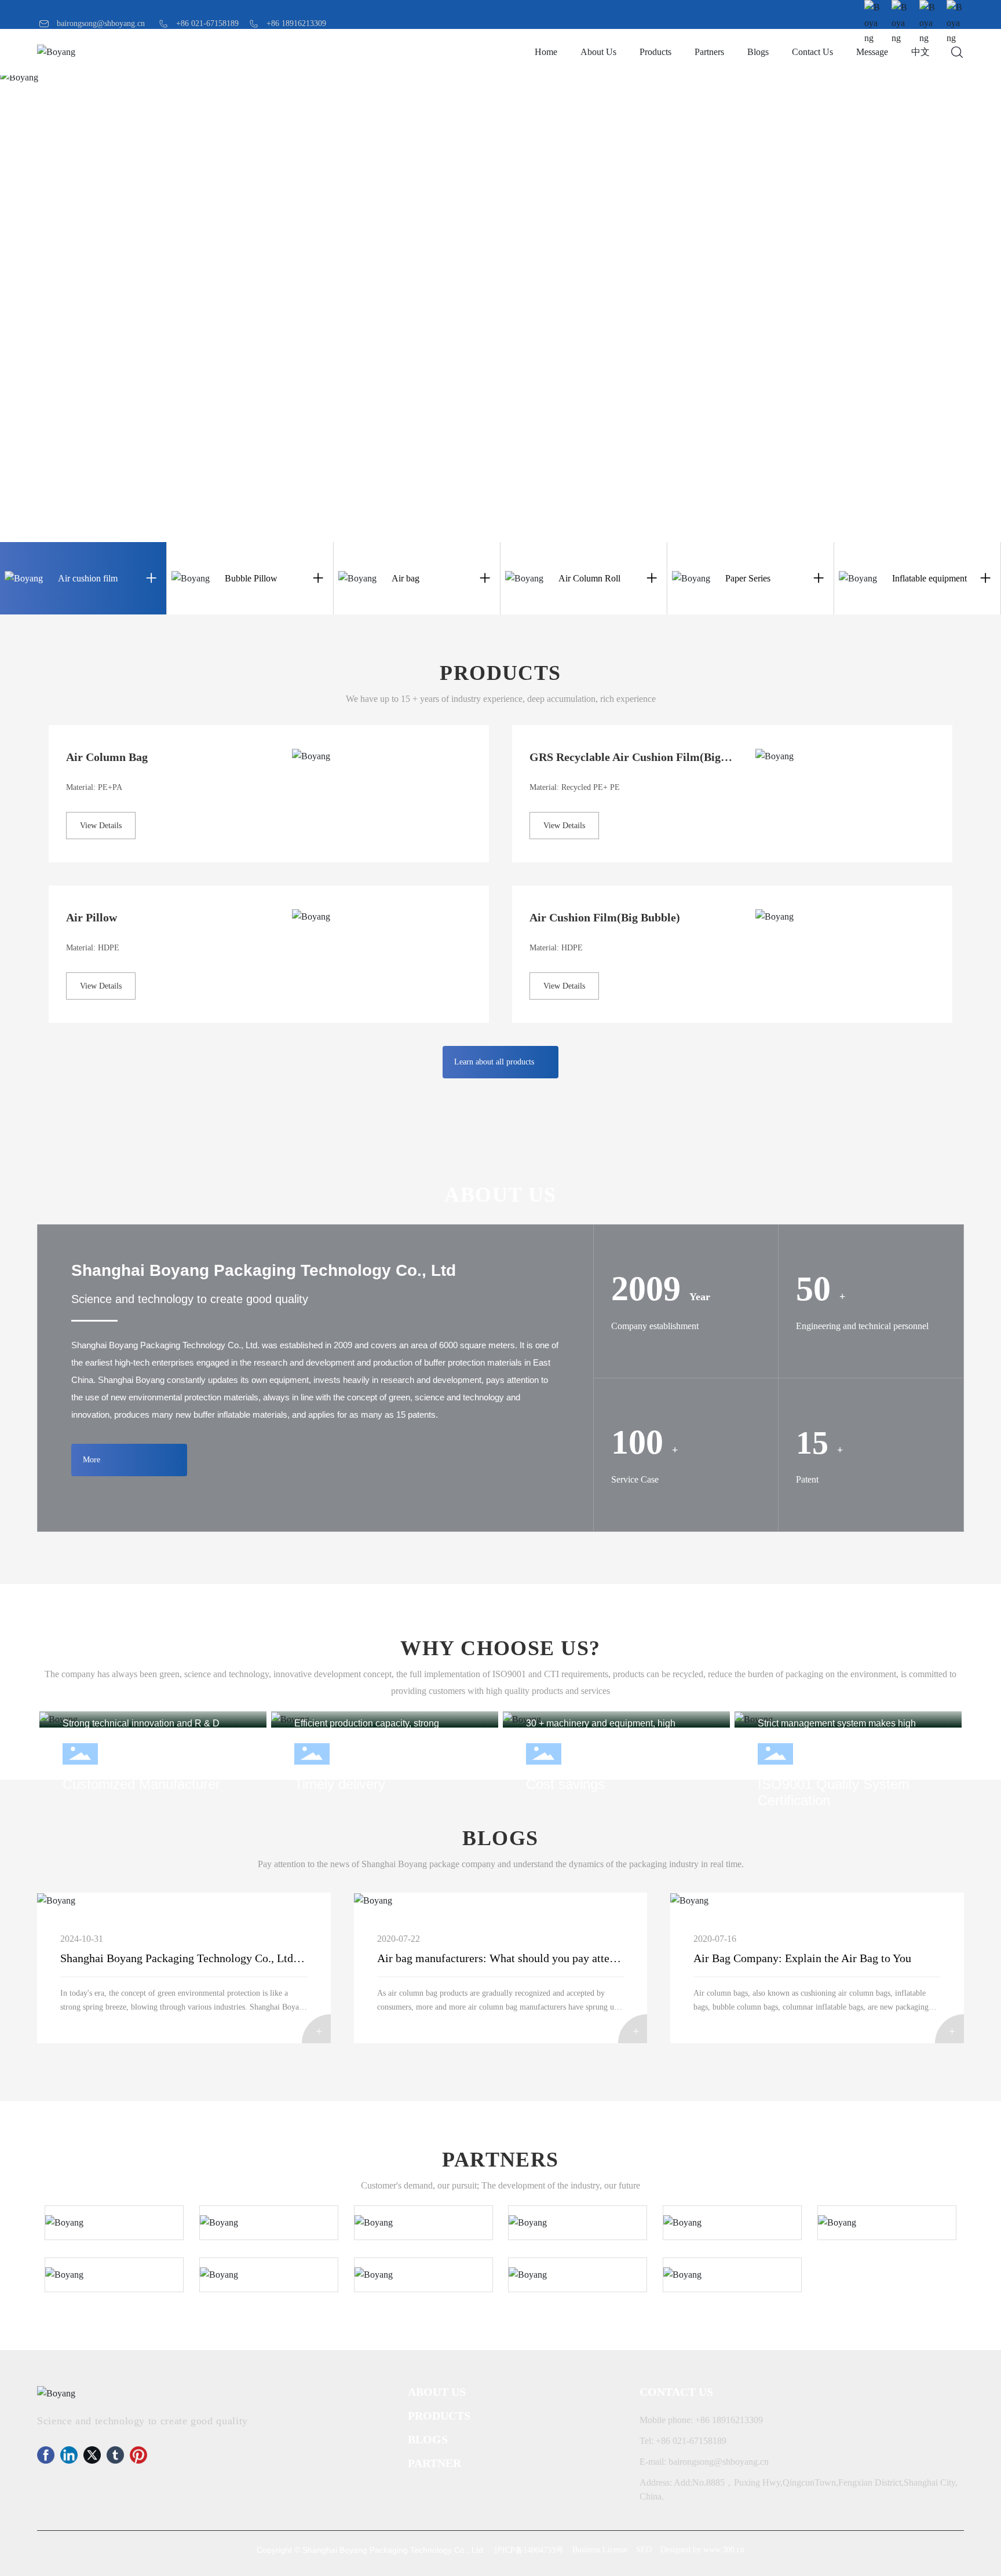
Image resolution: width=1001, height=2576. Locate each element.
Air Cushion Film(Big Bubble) (605, 917)
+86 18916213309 (296, 23)
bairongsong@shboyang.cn (101, 23)
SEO (644, 2550)
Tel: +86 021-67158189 (683, 2441)
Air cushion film (88, 578)
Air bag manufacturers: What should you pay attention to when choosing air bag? (568, 1958)
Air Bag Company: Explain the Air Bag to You (802, 1958)
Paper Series (748, 578)
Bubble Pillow (251, 578)
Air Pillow (92, 917)
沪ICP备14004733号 (529, 2550)
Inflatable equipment (929, 578)
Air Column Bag (107, 757)
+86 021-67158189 (207, 23)
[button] (751, 528)
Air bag (405, 578)
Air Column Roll (589, 578)
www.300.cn (724, 2550)
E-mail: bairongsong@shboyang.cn (704, 2462)
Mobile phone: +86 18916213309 (701, 2420)
